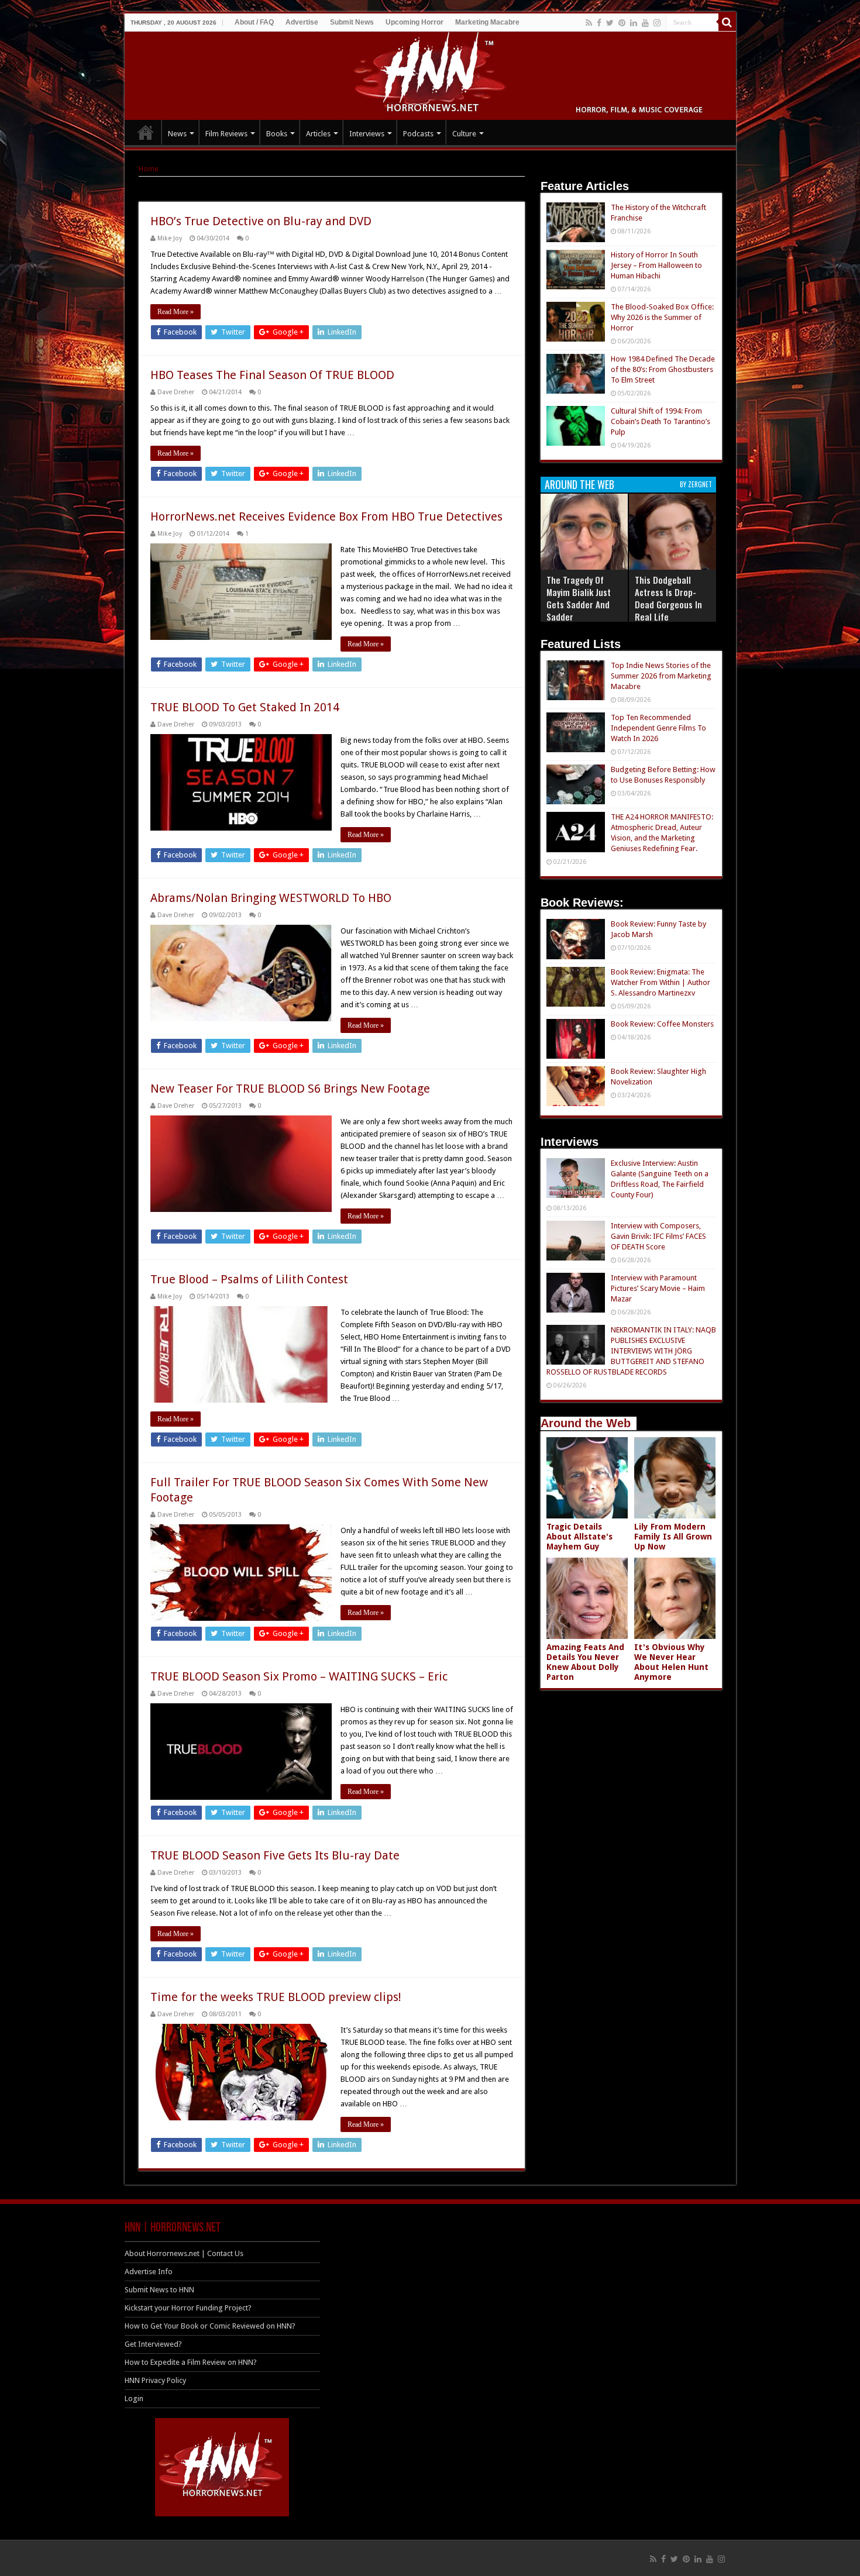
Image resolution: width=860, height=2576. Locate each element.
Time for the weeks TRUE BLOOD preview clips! (276, 1997)
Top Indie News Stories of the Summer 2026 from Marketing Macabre (661, 676)
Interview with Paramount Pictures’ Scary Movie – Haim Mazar (658, 1288)
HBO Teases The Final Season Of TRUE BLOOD (272, 375)
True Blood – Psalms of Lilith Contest (249, 1279)
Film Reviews (226, 134)
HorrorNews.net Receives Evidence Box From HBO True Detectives (326, 516)
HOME (146, 132)
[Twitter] (610, 23)
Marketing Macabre (487, 22)
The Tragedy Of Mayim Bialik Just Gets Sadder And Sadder (579, 598)
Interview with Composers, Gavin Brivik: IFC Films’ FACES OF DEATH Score (658, 1236)
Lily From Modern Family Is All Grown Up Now (673, 1537)
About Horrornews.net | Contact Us (184, 2253)
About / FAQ (254, 22)
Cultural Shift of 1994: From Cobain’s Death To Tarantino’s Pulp (661, 421)
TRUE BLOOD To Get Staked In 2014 (245, 707)
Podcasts (418, 134)
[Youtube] (645, 23)
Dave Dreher (176, 392)
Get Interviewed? (153, 2344)
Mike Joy (170, 238)
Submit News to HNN (159, 2290)
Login (134, 2398)
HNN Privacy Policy (155, 2380)
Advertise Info (149, 2272)
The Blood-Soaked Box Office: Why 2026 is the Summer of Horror (662, 317)
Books (277, 134)
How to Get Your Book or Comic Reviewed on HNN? (210, 2326)
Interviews (367, 134)
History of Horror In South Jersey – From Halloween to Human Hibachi (656, 265)
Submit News (352, 22)
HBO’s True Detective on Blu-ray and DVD (261, 221)
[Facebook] (599, 23)
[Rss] (589, 23)
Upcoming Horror (414, 22)
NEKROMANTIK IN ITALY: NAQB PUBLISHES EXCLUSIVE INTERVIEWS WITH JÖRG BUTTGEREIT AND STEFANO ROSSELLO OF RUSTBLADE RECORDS (631, 1351)
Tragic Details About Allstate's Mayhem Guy (579, 1537)
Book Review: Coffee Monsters (662, 1024)
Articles (318, 134)
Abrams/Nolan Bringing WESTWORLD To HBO (271, 898)
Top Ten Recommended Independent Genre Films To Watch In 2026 (658, 728)
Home (149, 169)
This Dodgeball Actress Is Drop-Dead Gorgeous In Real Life (668, 598)
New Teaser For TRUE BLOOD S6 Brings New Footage (290, 1089)
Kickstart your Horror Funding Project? (188, 2308)
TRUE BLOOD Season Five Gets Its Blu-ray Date (275, 1855)
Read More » (176, 312)
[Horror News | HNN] (430, 74)
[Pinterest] (622, 23)
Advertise (302, 22)
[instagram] (657, 23)
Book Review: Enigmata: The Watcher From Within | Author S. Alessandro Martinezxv (661, 982)
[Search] (727, 22)
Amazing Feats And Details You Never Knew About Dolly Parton (585, 1662)
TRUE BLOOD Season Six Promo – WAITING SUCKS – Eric (299, 1676)
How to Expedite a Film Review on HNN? (191, 2362)
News (177, 134)
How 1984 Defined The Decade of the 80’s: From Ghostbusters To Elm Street (663, 369)
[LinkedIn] (634, 23)
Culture (464, 134)
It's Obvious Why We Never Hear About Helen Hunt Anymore (671, 1662)
